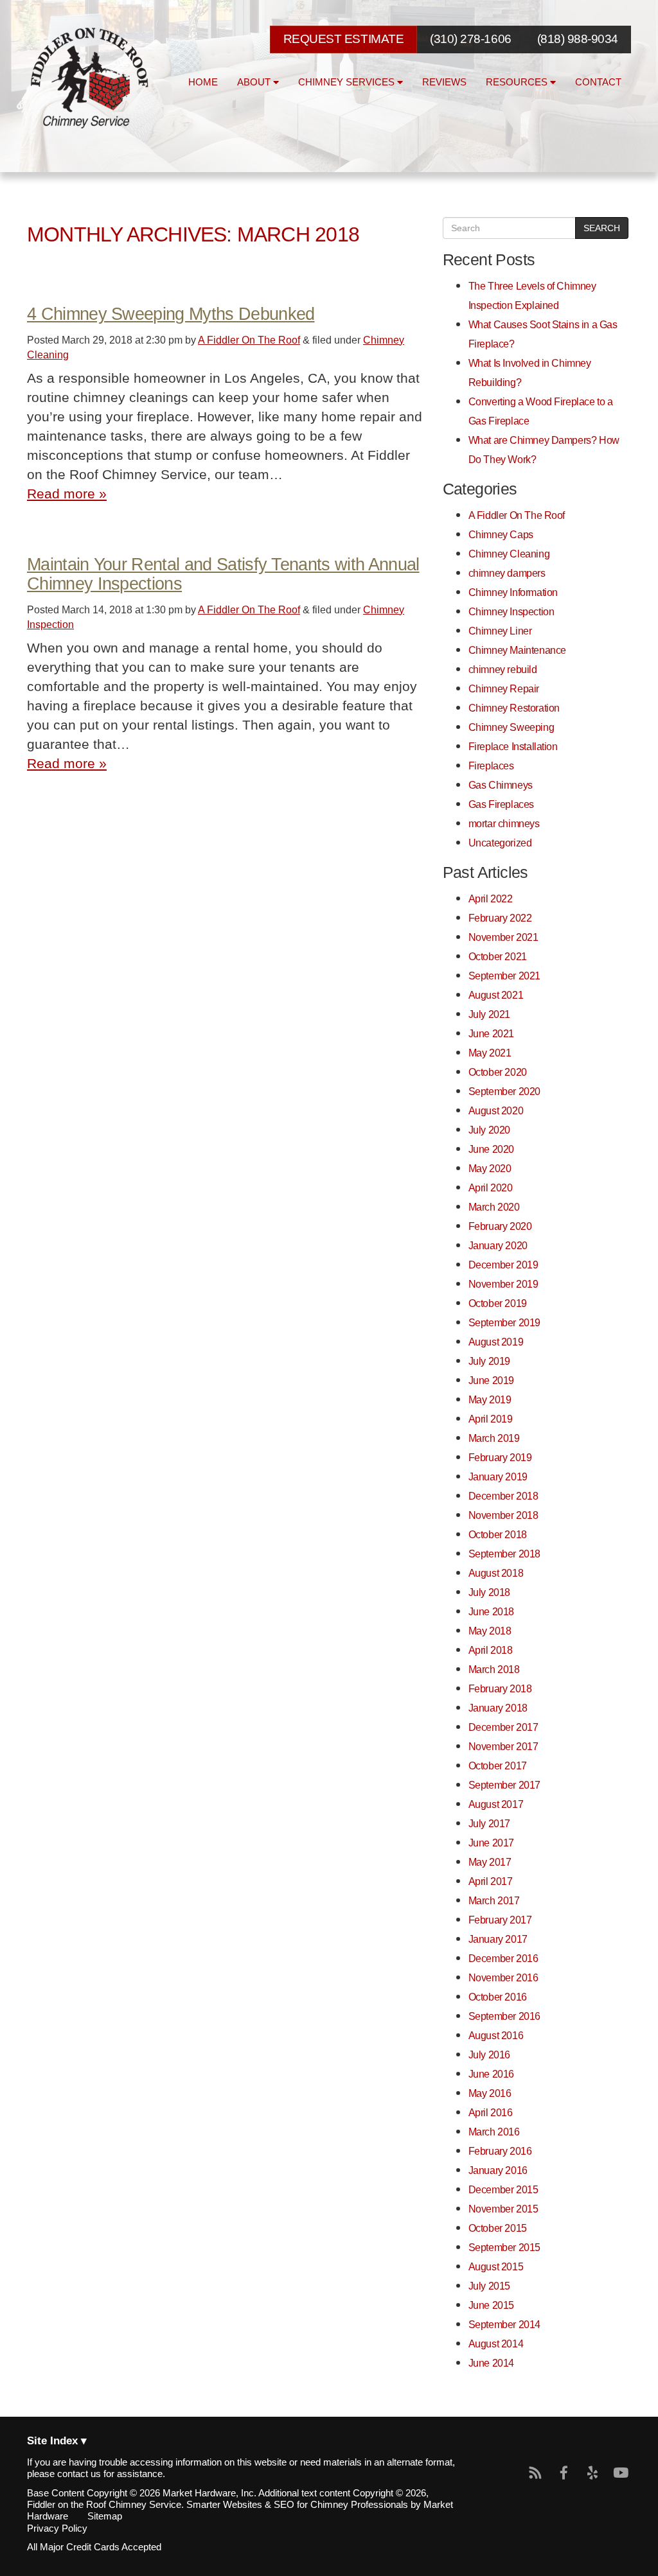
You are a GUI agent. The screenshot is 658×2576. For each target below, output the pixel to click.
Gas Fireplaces (501, 804)
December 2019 (503, 1265)
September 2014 (504, 2324)
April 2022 (491, 898)
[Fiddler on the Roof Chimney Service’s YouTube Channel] (621, 2473)
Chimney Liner (500, 631)
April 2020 (491, 1187)
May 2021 (490, 1053)
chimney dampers (507, 573)
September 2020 (504, 1091)
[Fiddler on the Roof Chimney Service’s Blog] (536, 2473)
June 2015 (491, 2305)
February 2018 (500, 1688)
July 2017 (489, 1823)
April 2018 (491, 1650)
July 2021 (489, 1014)
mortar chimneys (504, 823)
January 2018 (498, 1708)
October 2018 (498, 1534)
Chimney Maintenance (517, 650)
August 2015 (496, 2266)
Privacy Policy (57, 2528)
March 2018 (494, 1669)
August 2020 (496, 1110)
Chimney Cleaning (509, 554)
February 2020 (500, 1226)
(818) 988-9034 (578, 39)
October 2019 (498, 1303)
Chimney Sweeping (511, 727)
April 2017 (491, 1881)
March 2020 (494, 1207)
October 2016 (498, 1997)
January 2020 (498, 1245)
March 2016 (494, 2132)
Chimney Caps (501, 534)
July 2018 (489, 1592)
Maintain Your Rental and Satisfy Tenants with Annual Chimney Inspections (223, 574)
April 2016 (491, 2112)
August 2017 (496, 1804)
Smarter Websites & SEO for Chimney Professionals (297, 2505)
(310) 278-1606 (470, 39)
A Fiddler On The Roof (249, 340)
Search (602, 228)
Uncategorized (500, 843)
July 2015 (489, 2286)
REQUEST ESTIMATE (343, 39)
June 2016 (491, 2074)
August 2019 (496, 1342)
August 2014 (496, 2344)
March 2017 (494, 1900)
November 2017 (503, 1746)
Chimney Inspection (511, 611)
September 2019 (504, 1322)
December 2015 (503, 2189)
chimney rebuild (503, 669)
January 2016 (498, 2170)
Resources (518, 82)
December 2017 (503, 1727)
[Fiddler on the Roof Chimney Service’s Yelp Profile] (592, 2473)
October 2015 (498, 2228)
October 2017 (498, 1766)
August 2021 (496, 995)
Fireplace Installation (513, 746)
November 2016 (503, 1977)
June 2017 (491, 1843)
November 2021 (503, 937)
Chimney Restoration (514, 708)
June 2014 (491, 2363)
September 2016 (504, 2016)
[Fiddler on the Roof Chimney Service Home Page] (91, 78)
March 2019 (494, 1438)
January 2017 (498, 1939)
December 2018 (503, 1496)
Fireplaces (491, 766)
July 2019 (489, 1361)
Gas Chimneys (501, 785)
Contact (598, 82)
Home (203, 82)
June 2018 (491, 1611)
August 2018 (496, 1573)
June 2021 (491, 1033)
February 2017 (500, 1920)
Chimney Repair (504, 688)
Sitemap (105, 2516)
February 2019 (500, 1457)
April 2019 (491, 1419)
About (255, 82)
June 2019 (491, 1380)
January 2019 (498, 1476)
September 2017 (504, 1785)
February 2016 (500, 2151)
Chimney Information (513, 592)
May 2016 (490, 2093)
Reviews (444, 82)
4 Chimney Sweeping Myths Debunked (171, 314)
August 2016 (496, 2035)
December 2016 (503, 1958)
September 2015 (504, 2247)
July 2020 (489, 1130)
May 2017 (490, 1862)
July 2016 (489, 2055)
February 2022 (500, 918)
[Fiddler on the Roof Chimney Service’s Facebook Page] (564, 2473)
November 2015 (503, 2209)
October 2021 (498, 956)
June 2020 (491, 1149)
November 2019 (503, 1284)
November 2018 (503, 1515)
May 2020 (490, 1168)
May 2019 (490, 1399)
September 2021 (504, 976)
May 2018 (490, 1631)
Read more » (67, 494)
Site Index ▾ (57, 2441)
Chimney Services (348, 82)
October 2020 (498, 1072)
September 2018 (504, 1554)
